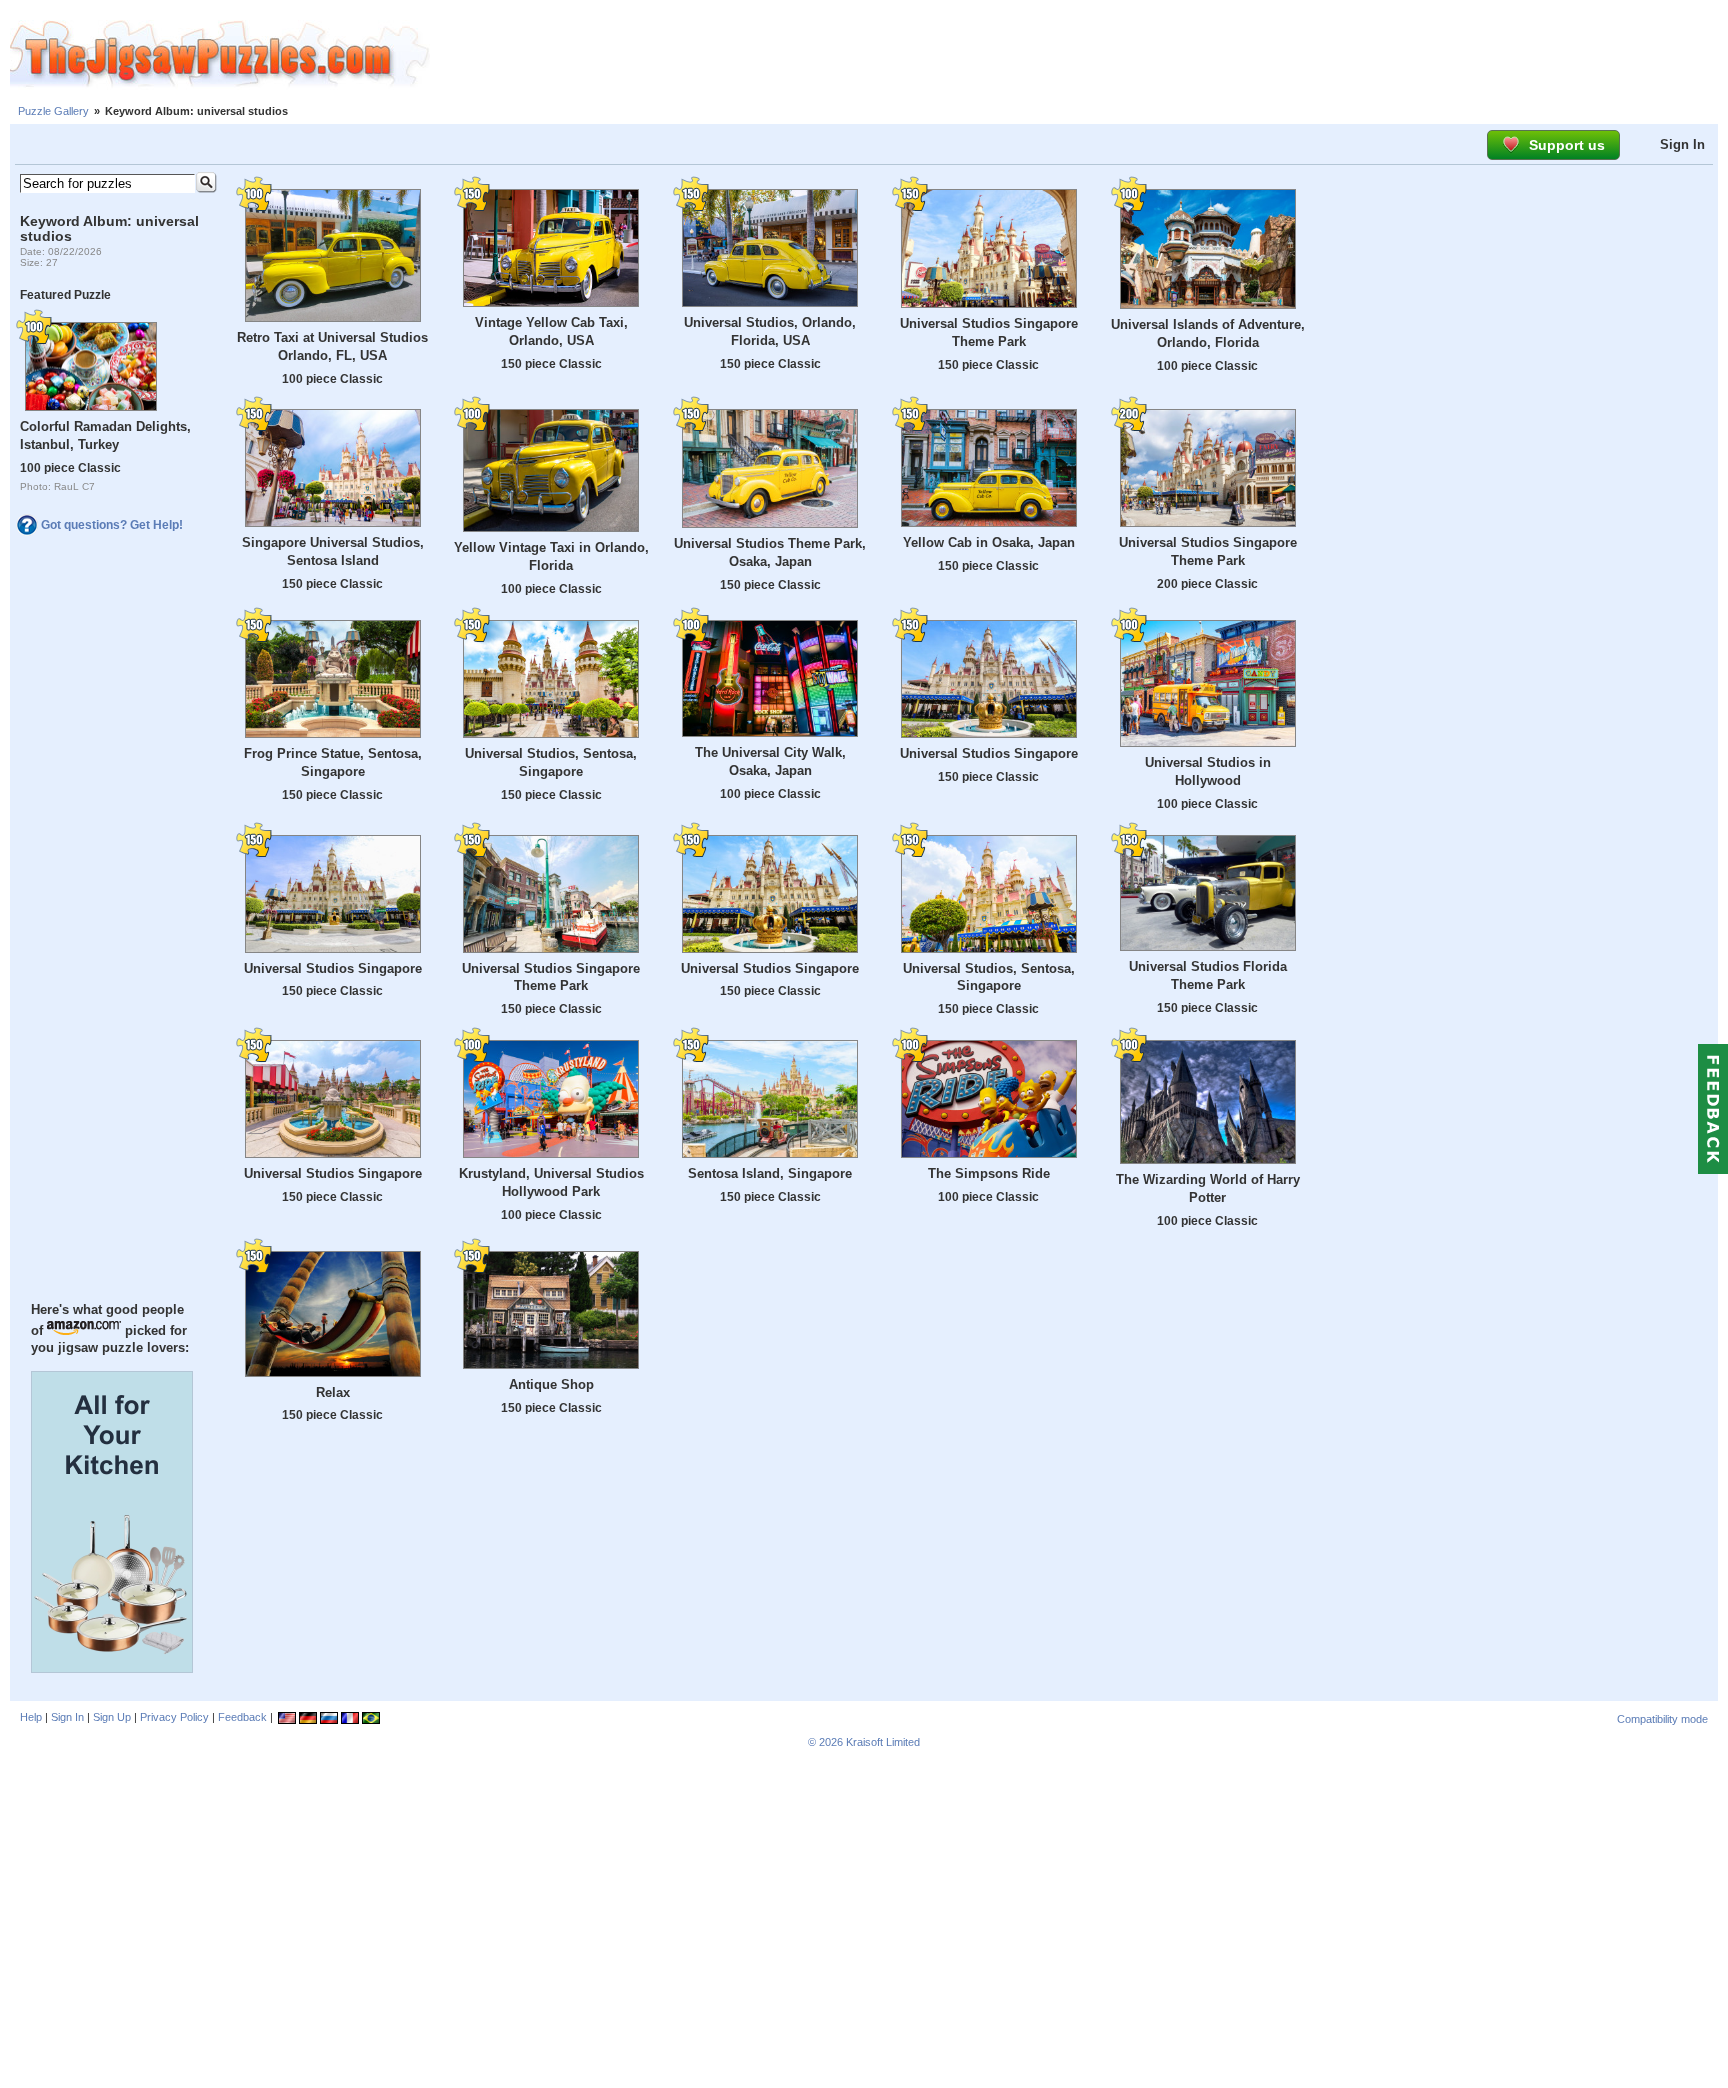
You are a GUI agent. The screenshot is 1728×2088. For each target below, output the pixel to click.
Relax (333, 1392)
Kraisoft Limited (883, 1742)
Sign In (1682, 144)
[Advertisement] (1079, 55)
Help (31, 1717)
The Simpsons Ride (989, 1173)
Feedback (242, 1717)
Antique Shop (551, 1384)
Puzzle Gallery (53, 111)
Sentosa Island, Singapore (770, 1173)
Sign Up (112, 1717)
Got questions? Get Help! (112, 525)
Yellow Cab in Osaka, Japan (989, 542)
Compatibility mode (1662, 1719)
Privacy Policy (174, 1717)
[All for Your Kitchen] (112, 1668)
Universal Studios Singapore (989, 753)
